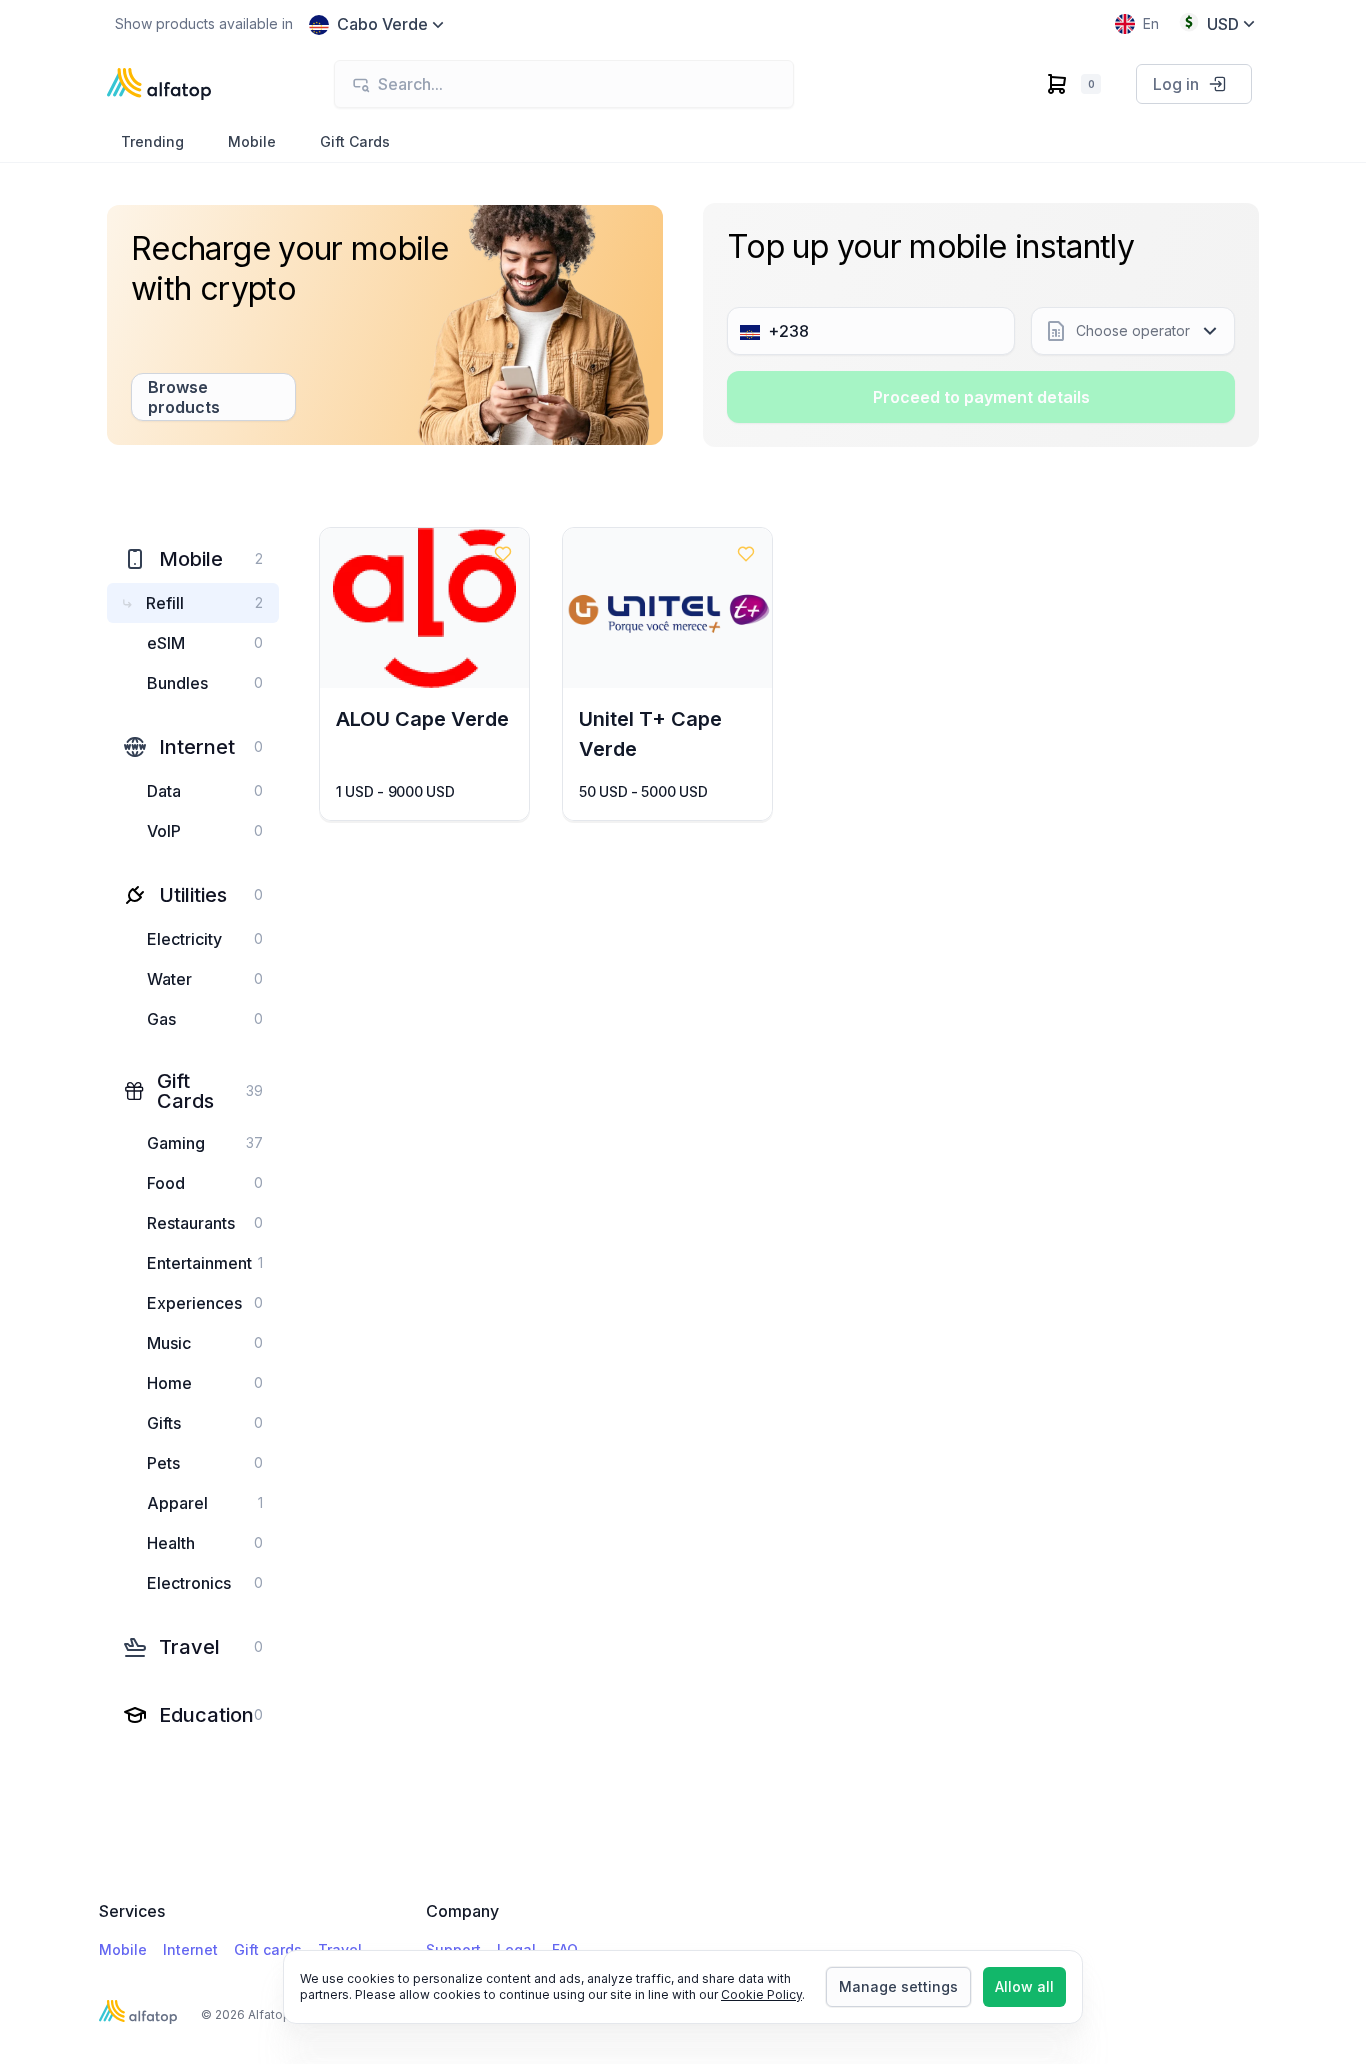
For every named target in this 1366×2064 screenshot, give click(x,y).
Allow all (1024, 1986)
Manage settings (898, 1986)
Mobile (123, 1949)
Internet (190, 1949)
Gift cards (268, 1949)
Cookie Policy (761, 1994)
